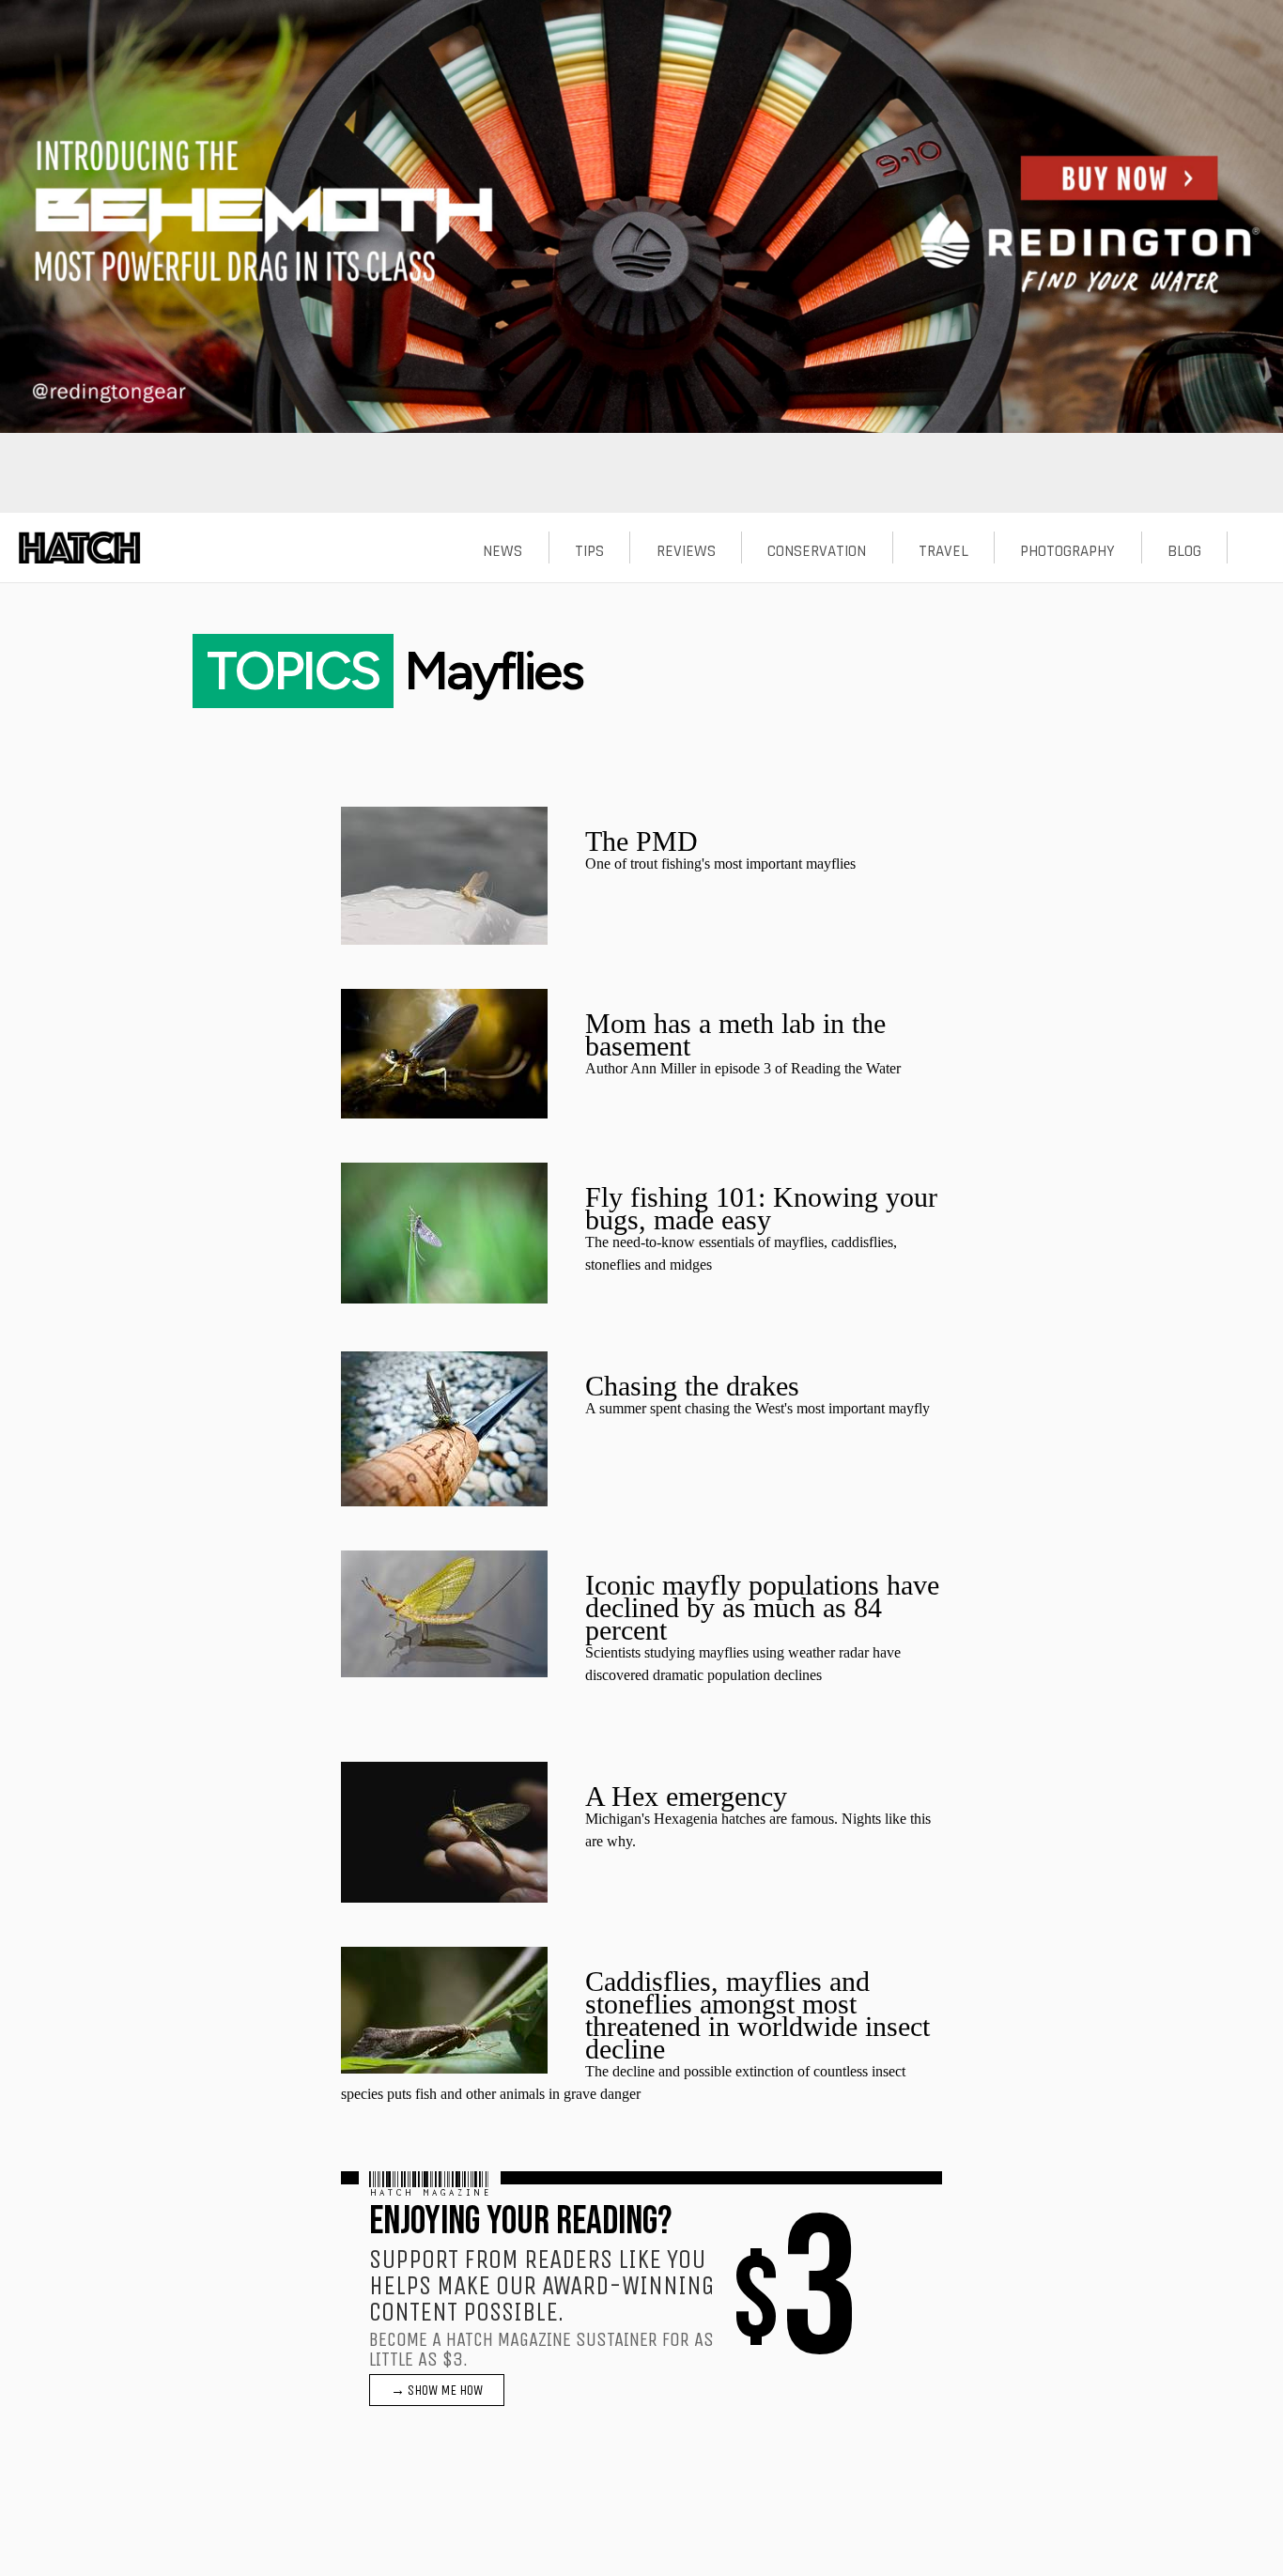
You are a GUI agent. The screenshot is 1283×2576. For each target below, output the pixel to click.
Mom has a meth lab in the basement (735, 1034)
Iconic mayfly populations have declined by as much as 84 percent (762, 1607)
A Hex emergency (686, 1796)
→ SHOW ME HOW (437, 2390)
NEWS (502, 551)
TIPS (589, 551)
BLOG (1184, 551)
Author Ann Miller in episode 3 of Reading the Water (743, 1068)
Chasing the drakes (692, 1386)
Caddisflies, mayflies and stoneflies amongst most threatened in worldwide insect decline (757, 2015)
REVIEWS (686, 551)
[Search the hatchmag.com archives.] (1256, 551)
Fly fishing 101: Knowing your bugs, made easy (761, 1208)
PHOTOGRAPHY (1067, 551)
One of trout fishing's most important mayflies (720, 864)
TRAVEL (943, 551)
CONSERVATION (817, 551)
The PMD (641, 841)
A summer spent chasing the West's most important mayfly (757, 1408)
